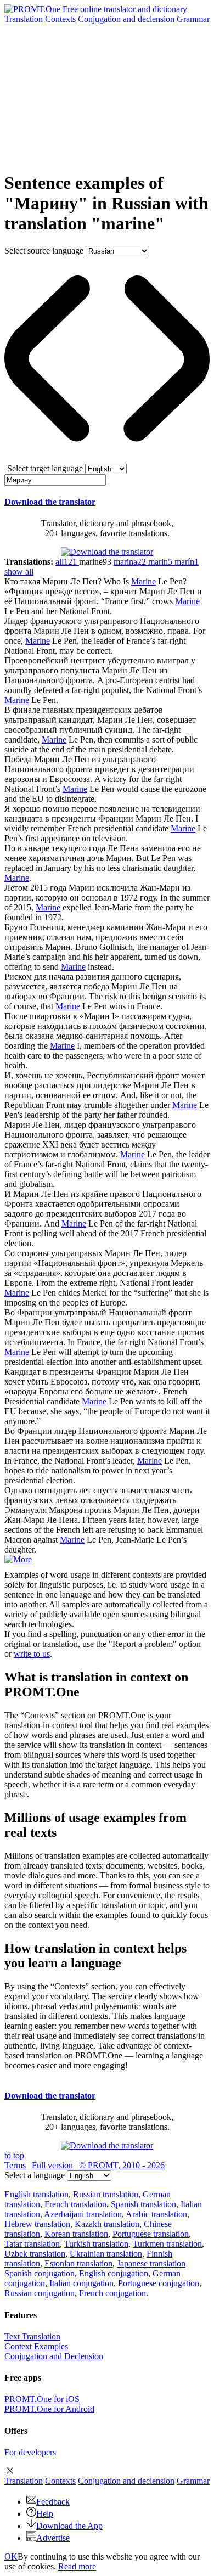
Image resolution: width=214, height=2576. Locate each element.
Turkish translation (96, 2244)
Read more (77, 2566)
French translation (75, 2204)
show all (19, 572)
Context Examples (36, 2346)
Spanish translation (143, 2204)
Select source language (44, 251)
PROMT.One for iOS (42, 2399)
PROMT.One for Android (49, 2409)
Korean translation (76, 2234)
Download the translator (50, 502)
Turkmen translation (167, 2244)
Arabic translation (156, 2214)
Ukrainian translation (106, 2254)
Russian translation (106, 2194)
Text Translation (32, 2336)
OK (11, 2557)
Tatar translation (32, 2244)
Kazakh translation (107, 2224)
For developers (30, 2452)
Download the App (69, 2526)
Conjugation (126, 19)
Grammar (193, 19)
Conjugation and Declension (54, 2356)
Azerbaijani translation (83, 2214)
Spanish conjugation (40, 2273)
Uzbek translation (35, 2254)
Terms (15, 2165)
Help (45, 2514)
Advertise (53, 2538)
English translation (36, 2194)
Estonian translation (78, 2263)
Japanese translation (151, 2263)
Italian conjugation (81, 2283)
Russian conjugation (40, 2293)
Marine (143, 581)
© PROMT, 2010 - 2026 (122, 2165)
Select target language (45, 468)
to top (14, 2155)
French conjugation (112, 2293)
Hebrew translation (37, 2224)
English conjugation (114, 2273)
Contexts (60, 19)
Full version (52, 2165)
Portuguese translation (151, 2234)
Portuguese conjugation (159, 2283)
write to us (32, 1654)
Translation (24, 19)
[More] (18, 1559)
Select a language (35, 2175)
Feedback (53, 2502)
